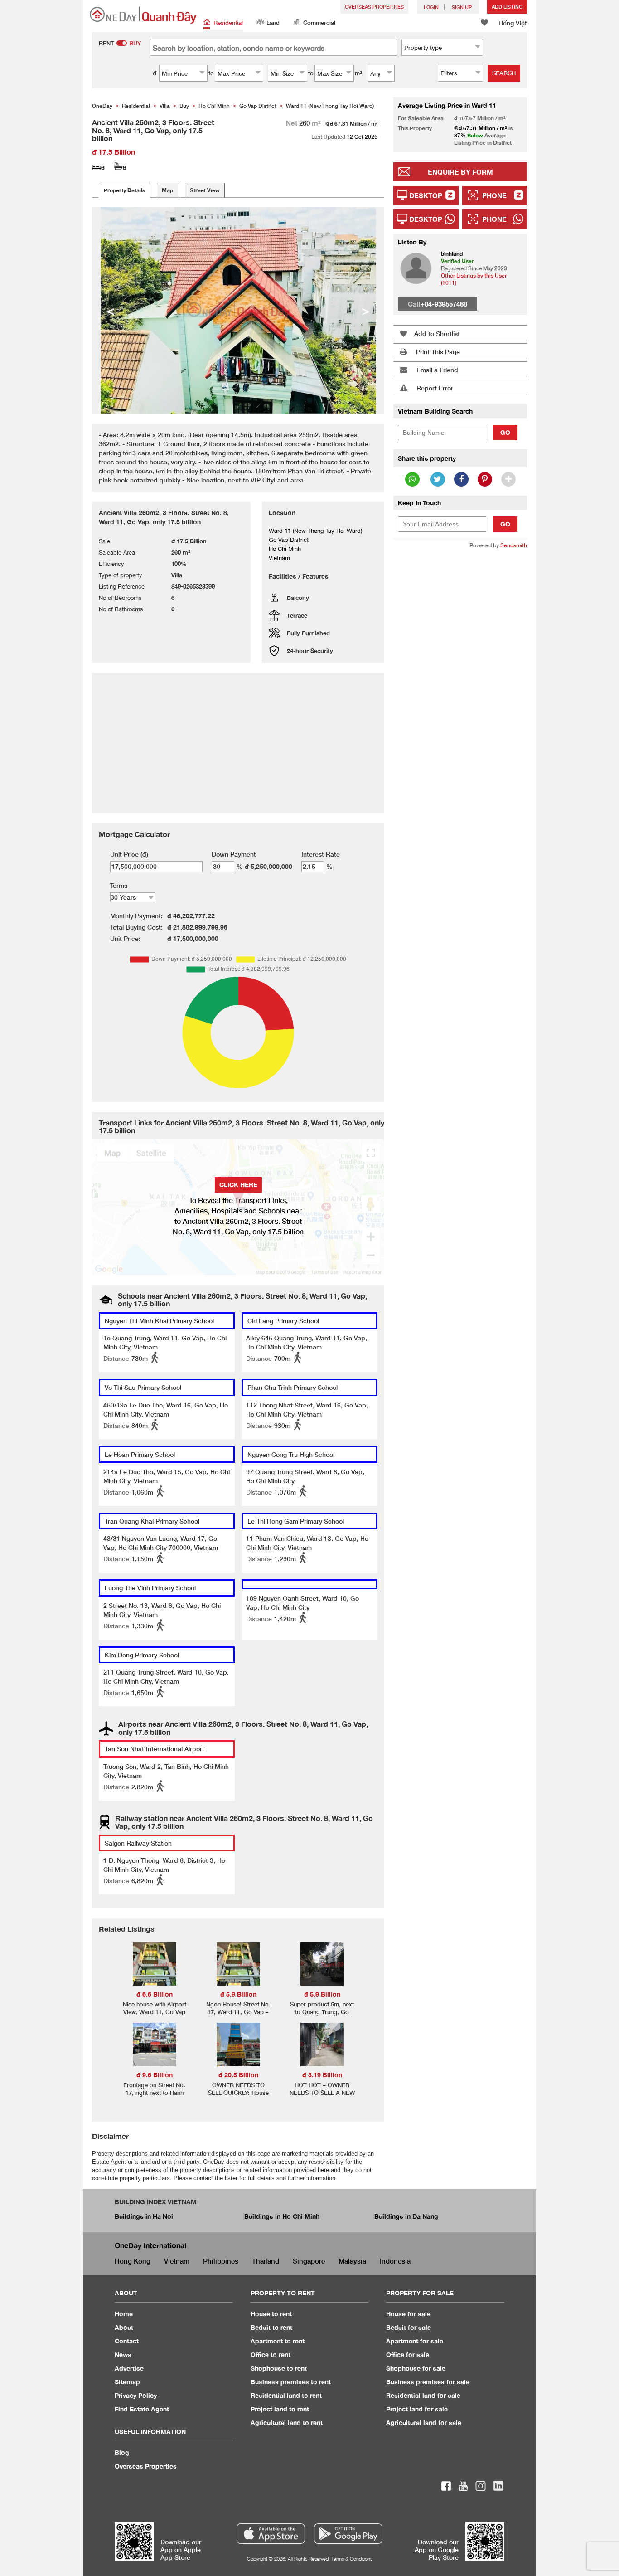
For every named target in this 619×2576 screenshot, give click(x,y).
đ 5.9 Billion (238, 1994)
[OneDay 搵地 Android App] (348, 2534)
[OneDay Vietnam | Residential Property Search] (143, 15)
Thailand (266, 2261)
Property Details (124, 190)
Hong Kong (133, 2261)
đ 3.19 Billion (322, 2075)
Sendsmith (514, 545)
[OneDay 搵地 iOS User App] (271, 2534)
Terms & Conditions (352, 2559)
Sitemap (127, 2382)
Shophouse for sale (416, 2368)
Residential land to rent (286, 2395)
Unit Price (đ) (129, 854)
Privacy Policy (136, 2395)
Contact (127, 2341)
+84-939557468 (444, 304)
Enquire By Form (460, 172)
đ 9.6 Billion (155, 2075)
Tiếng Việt (513, 23)
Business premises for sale (428, 2382)
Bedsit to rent (271, 2327)
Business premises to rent (291, 2382)
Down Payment (234, 854)
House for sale (408, 2314)
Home (124, 2314)
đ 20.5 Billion (238, 2075)
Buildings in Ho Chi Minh (282, 2216)
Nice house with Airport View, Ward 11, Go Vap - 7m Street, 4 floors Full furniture (154, 2016)
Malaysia (352, 2261)
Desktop (426, 195)
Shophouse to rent (279, 2368)
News (123, 2354)
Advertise (129, 2368)
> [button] (366, 310)
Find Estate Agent (142, 2409)
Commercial (319, 23)
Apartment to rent (278, 2341)
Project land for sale (417, 2409)
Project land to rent (280, 2409)
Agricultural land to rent (287, 2423)
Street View (205, 190)
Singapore (309, 2261)
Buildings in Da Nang (406, 2216)
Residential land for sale (423, 2395)
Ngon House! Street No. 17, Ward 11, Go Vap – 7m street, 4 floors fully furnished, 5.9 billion (238, 2016)
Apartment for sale (415, 2341)
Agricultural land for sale (424, 2423)
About (124, 2327)
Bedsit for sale (409, 2327)
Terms (119, 885)
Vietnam (177, 2261)
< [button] (111, 310)
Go (505, 432)
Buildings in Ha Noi (144, 2216)
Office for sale (408, 2354)
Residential (228, 23)
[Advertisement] (460, 695)
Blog (122, 2452)
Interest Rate (321, 854)
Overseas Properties (374, 7)
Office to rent (271, 2354)
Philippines (221, 2261)
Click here (238, 1185)
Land (273, 23)
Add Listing (507, 7)
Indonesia (395, 2261)
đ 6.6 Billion (155, 1994)
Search (504, 73)
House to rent (271, 2314)
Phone (494, 195)
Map (167, 190)
